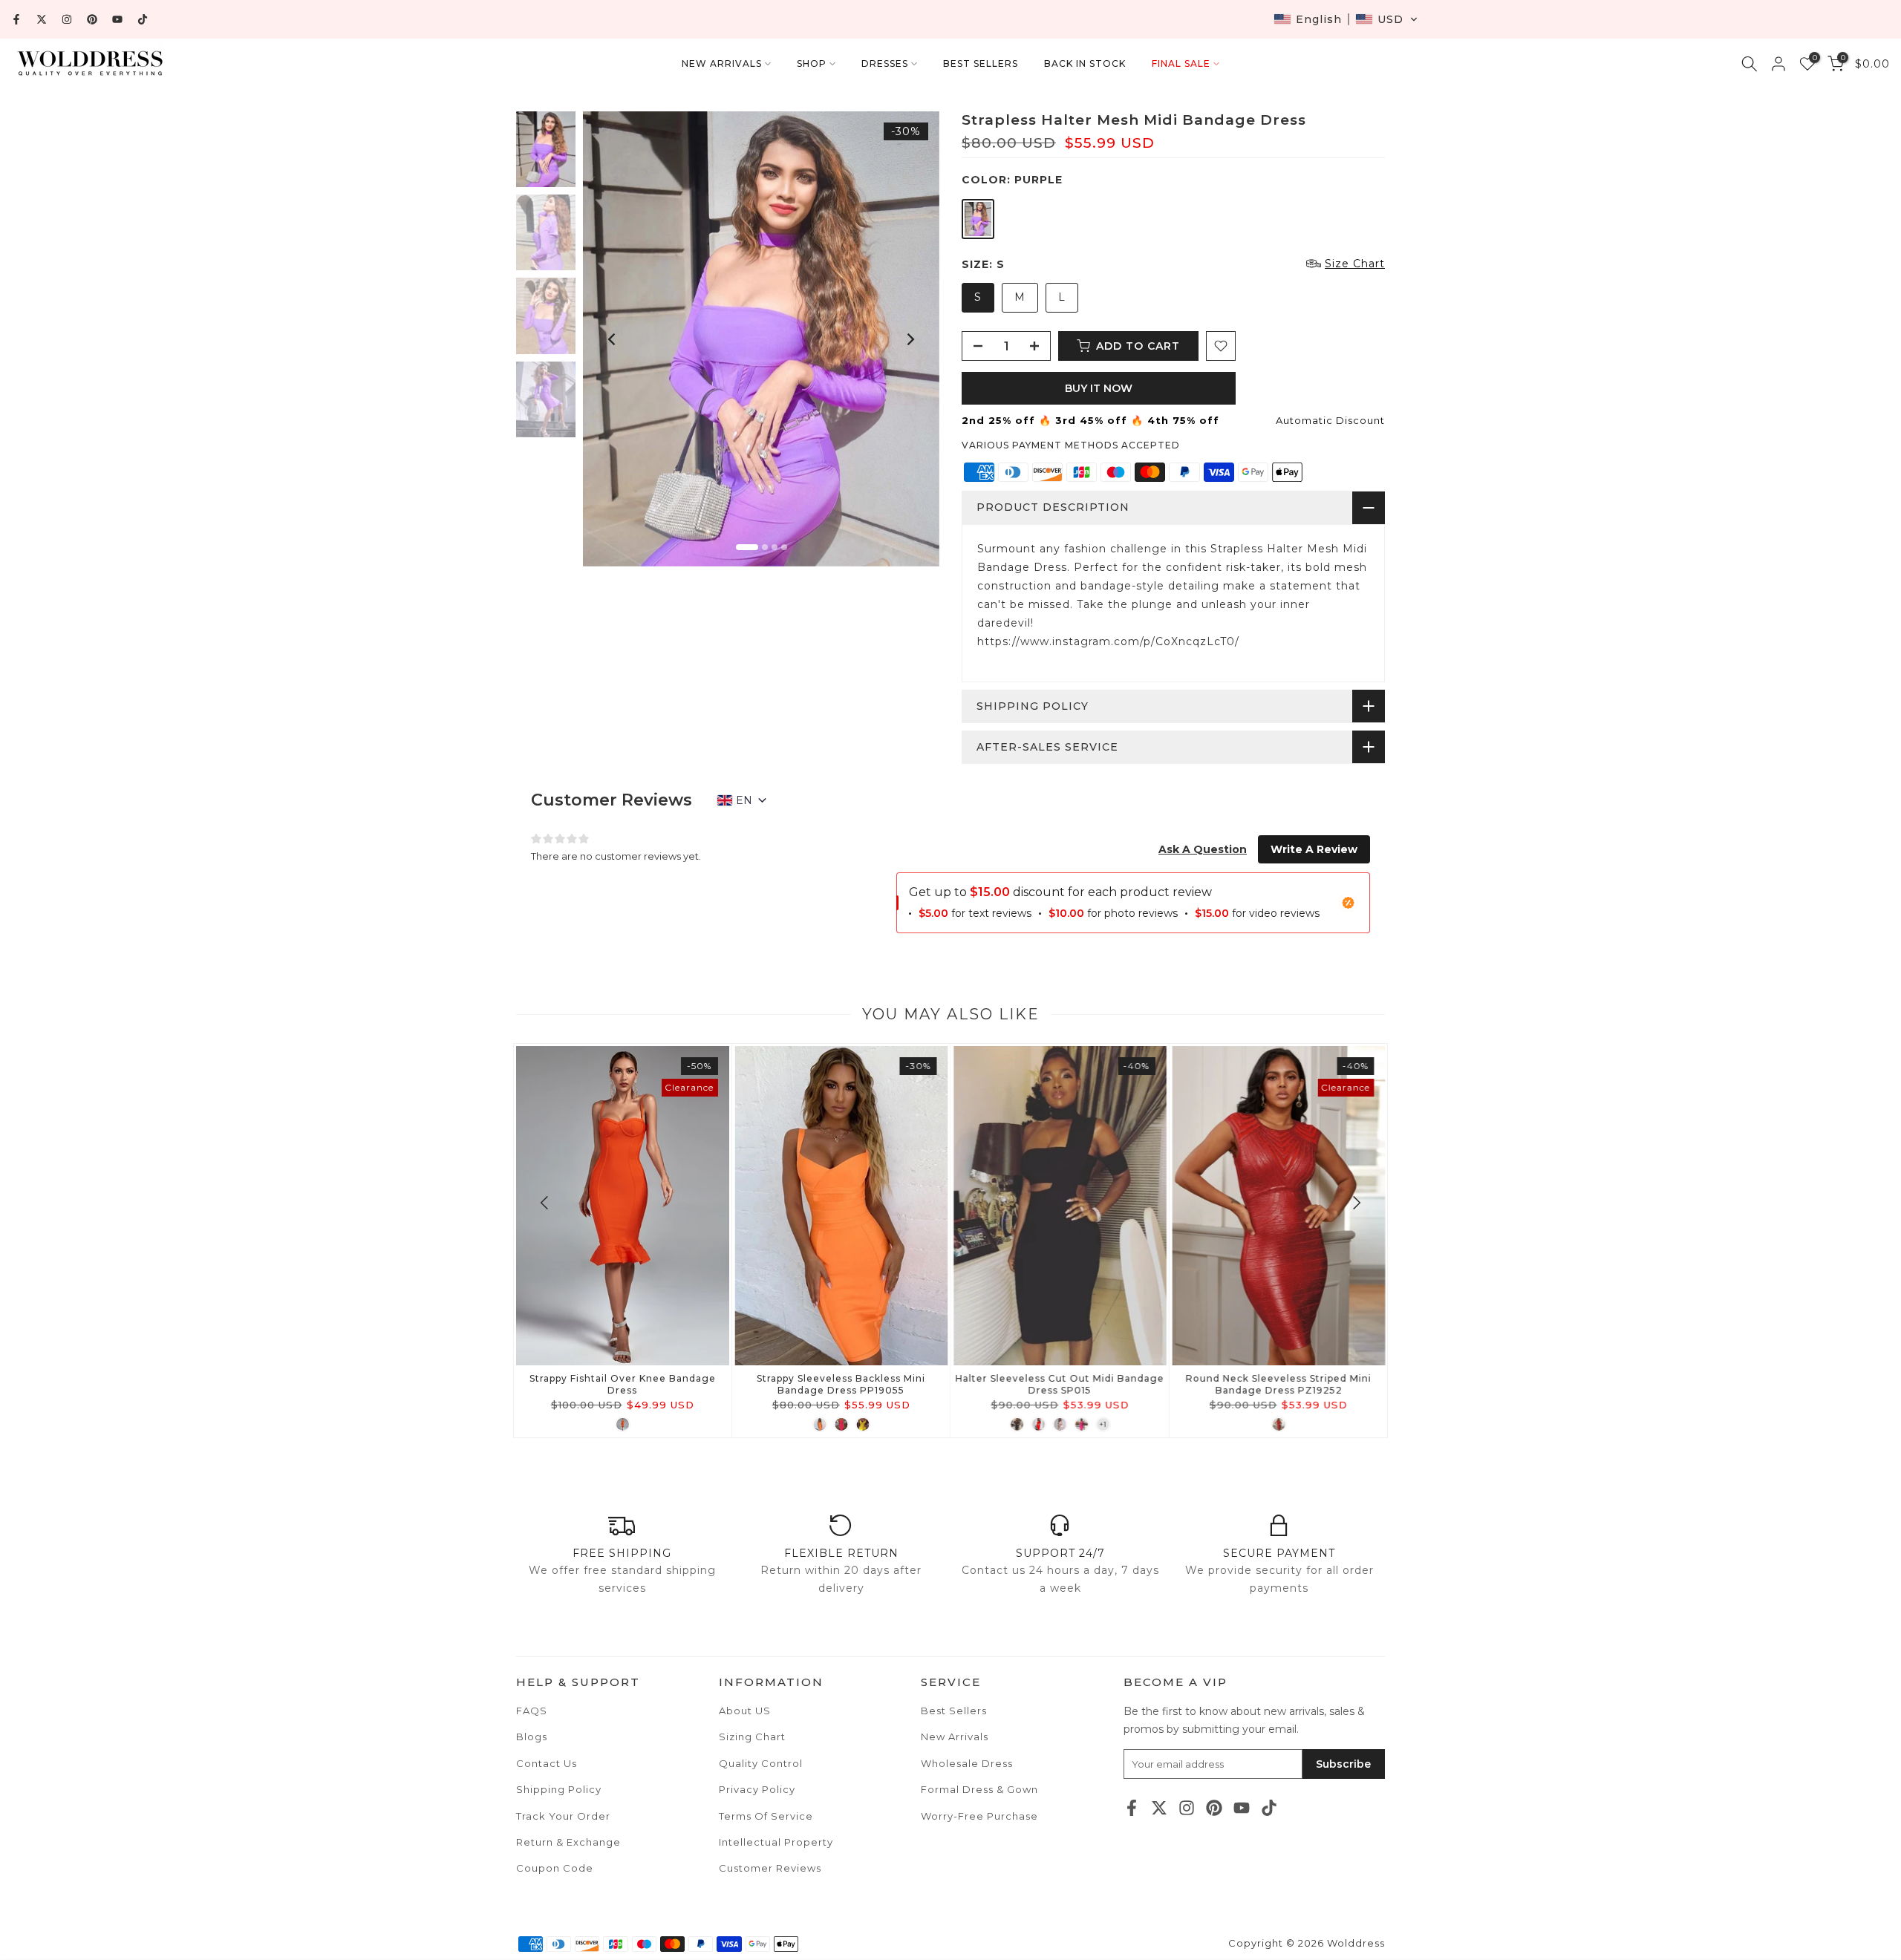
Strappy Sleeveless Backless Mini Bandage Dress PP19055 (841, 1384)
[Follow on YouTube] (117, 19)
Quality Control (761, 1763)
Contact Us (547, 1763)
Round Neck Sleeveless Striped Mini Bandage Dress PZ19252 (1279, 1384)
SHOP (812, 63)
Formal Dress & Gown (979, 1789)
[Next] (910, 339)
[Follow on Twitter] (42, 19)
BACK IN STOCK (1085, 63)
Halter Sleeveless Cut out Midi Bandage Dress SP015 (1060, 1384)
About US (745, 1711)
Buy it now (1099, 388)
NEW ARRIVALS (722, 63)
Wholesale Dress (967, 1763)
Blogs (532, 1737)
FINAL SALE (1181, 63)
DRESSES (885, 63)
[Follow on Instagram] (67, 19)
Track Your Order (563, 1816)
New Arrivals (955, 1737)
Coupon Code (555, 1868)
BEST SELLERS (981, 63)
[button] (1346, 19)
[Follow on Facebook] (16, 19)
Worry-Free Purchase (979, 1816)
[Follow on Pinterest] (92, 19)
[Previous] (613, 339)
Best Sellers (954, 1711)
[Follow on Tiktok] (143, 19)
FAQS (532, 1711)
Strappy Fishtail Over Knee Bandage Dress (623, 1384)
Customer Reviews (770, 1868)
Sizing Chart (752, 1737)
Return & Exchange (568, 1842)
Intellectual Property (776, 1842)
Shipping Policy (559, 1789)
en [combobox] (744, 800)
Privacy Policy (757, 1789)
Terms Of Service (766, 1816)
